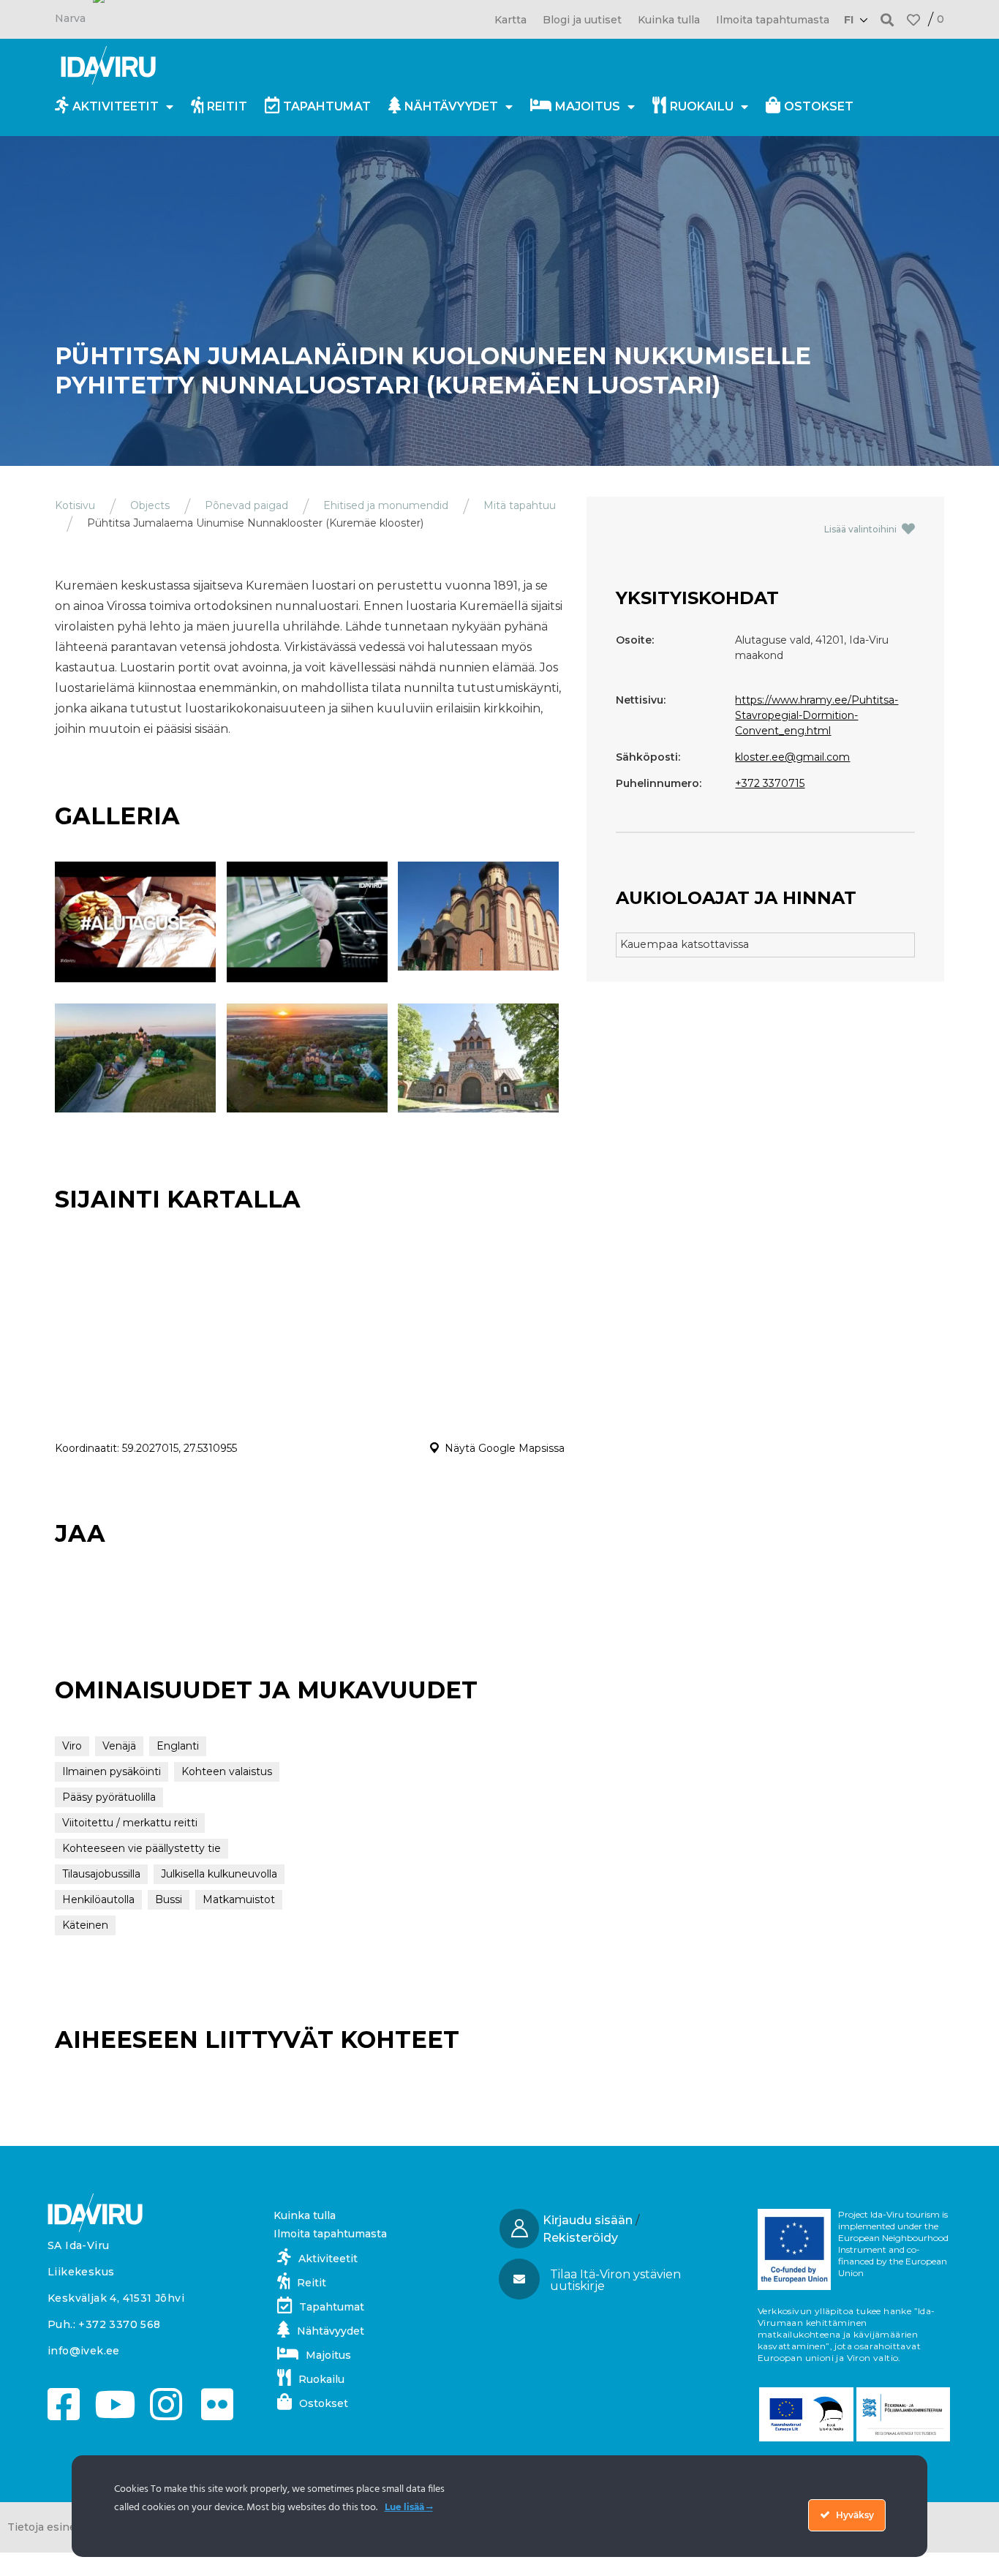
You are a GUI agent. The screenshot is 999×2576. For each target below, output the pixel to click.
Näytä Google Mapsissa (505, 1448)
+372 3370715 (770, 783)
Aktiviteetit (116, 106)
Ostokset (819, 106)
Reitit (227, 106)
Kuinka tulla (669, 20)
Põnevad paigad (246, 505)
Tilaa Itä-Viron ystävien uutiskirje (615, 2280)
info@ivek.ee (84, 2351)
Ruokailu (702, 106)
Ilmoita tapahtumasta (773, 20)
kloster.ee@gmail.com (792, 757)
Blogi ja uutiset (582, 20)
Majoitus (588, 106)
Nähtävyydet (451, 106)
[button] (887, 19)
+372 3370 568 (119, 2324)
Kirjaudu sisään (588, 2220)
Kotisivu (75, 505)
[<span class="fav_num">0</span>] (913, 20)
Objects (150, 505)
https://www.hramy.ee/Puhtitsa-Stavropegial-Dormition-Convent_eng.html (817, 715)
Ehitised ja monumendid (386, 505)
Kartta (510, 20)
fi (849, 20)
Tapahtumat (327, 106)
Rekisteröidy (580, 2238)
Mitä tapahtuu (520, 505)
